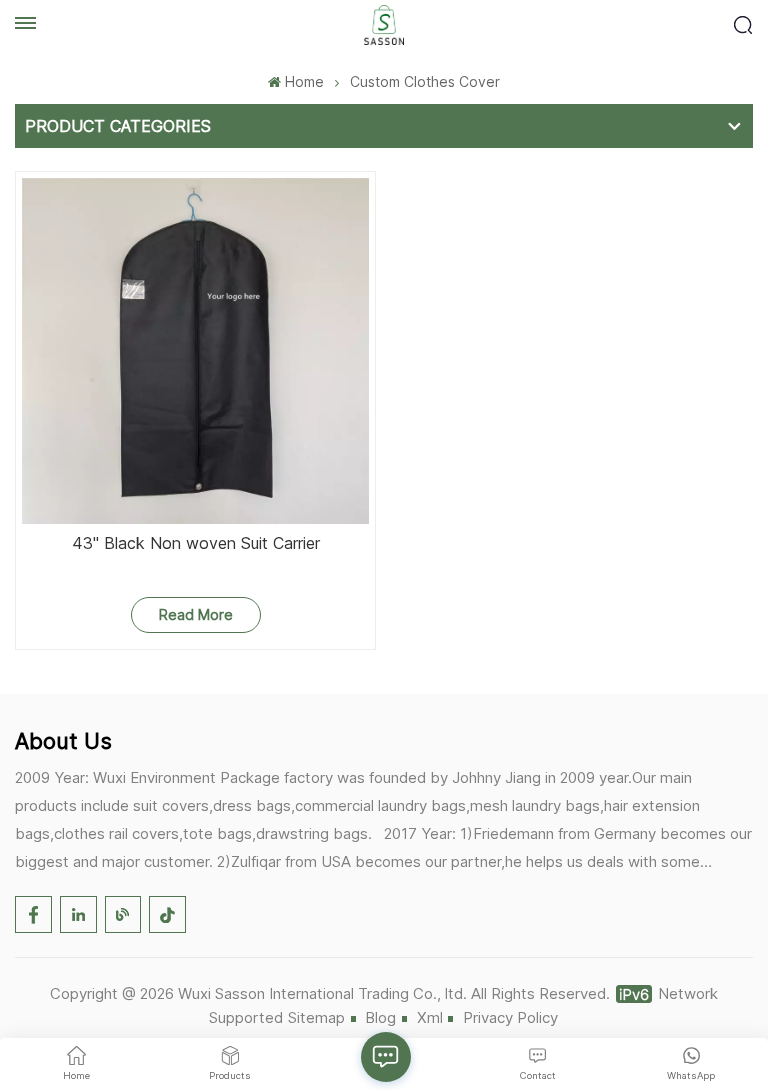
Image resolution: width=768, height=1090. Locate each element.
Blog (380, 1017)
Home (304, 81)
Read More (196, 614)
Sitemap (316, 1017)
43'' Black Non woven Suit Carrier (196, 543)
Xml (430, 1017)
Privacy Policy (510, 1017)
